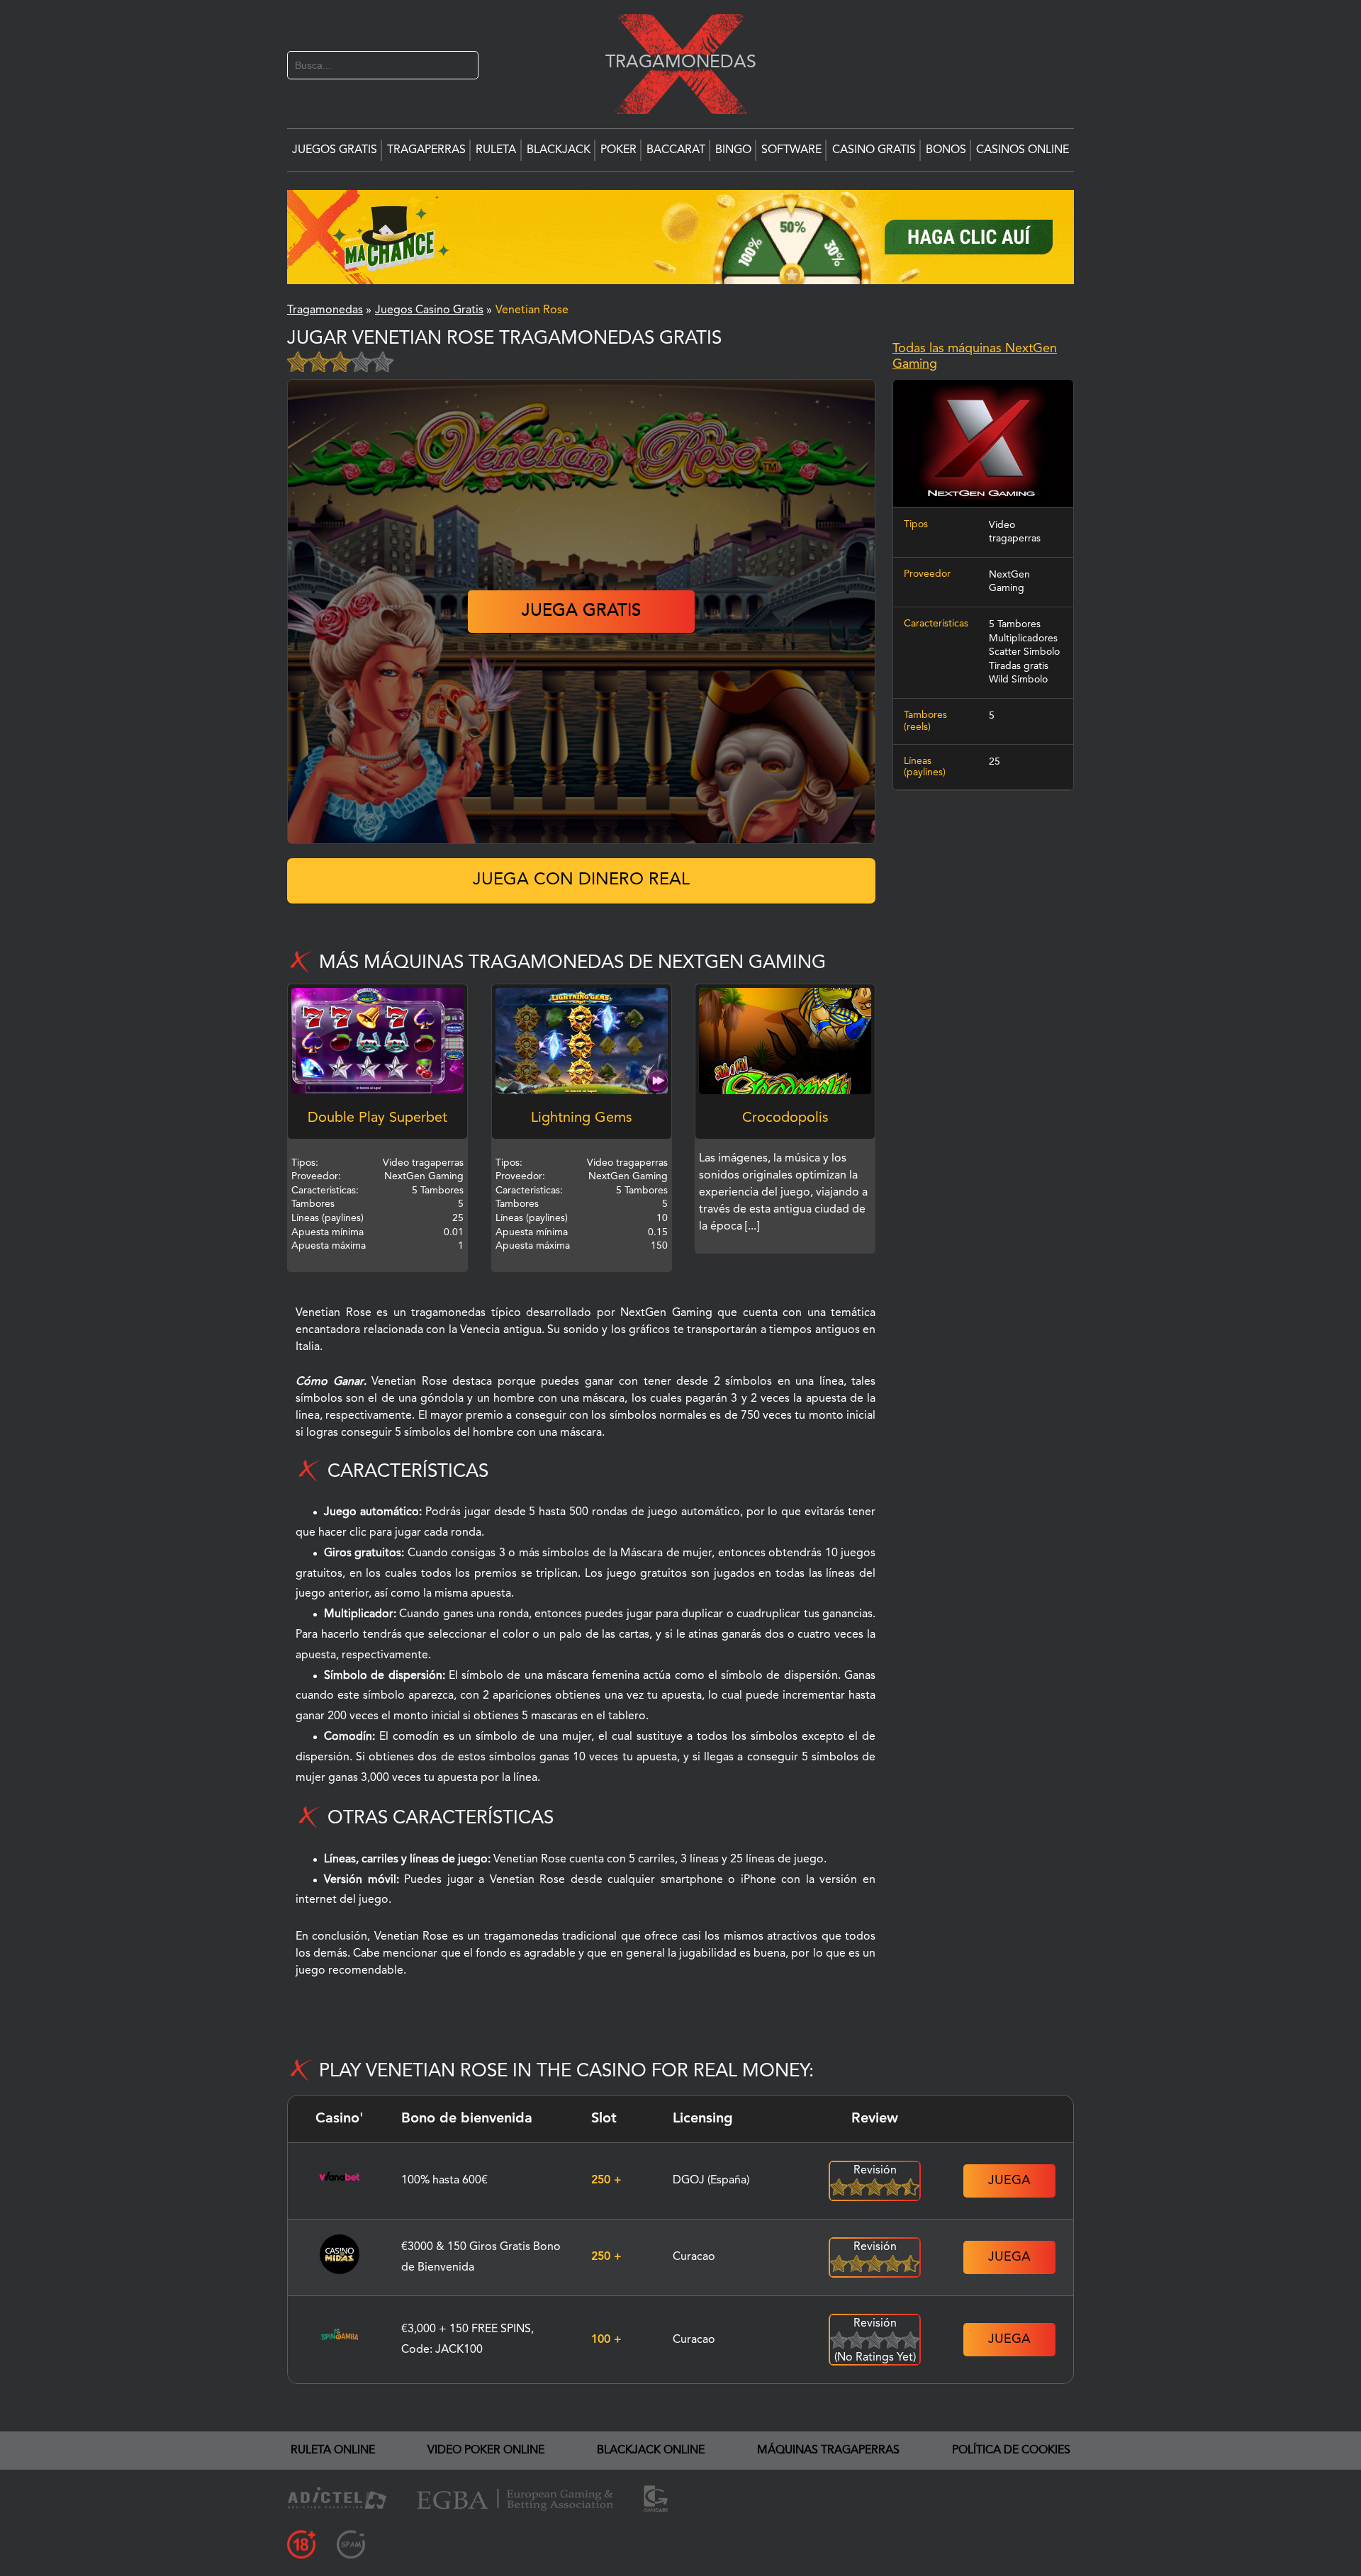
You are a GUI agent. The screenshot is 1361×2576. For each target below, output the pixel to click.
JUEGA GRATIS (581, 612)
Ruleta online (333, 2451)
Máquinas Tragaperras (828, 2451)
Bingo (733, 150)
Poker (618, 150)
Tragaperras (426, 150)
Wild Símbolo (1018, 680)
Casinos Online (1023, 150)
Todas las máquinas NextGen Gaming (975, 356)
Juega (1009, 2181)
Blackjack (559, 150)
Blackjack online (651, 2451)
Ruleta (496, 150)
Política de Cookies (1011, 2451)
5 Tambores (1015, 624)
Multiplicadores (1023, 638)
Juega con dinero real (581, 880)
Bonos (946, 150)
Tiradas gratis (1019, 665)
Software (791, 150)
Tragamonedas (673, 62)
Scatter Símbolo (1024, 652)
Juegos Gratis (335, 150)
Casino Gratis (874, 150)
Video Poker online (486, 2451)
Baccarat (676, 150)
